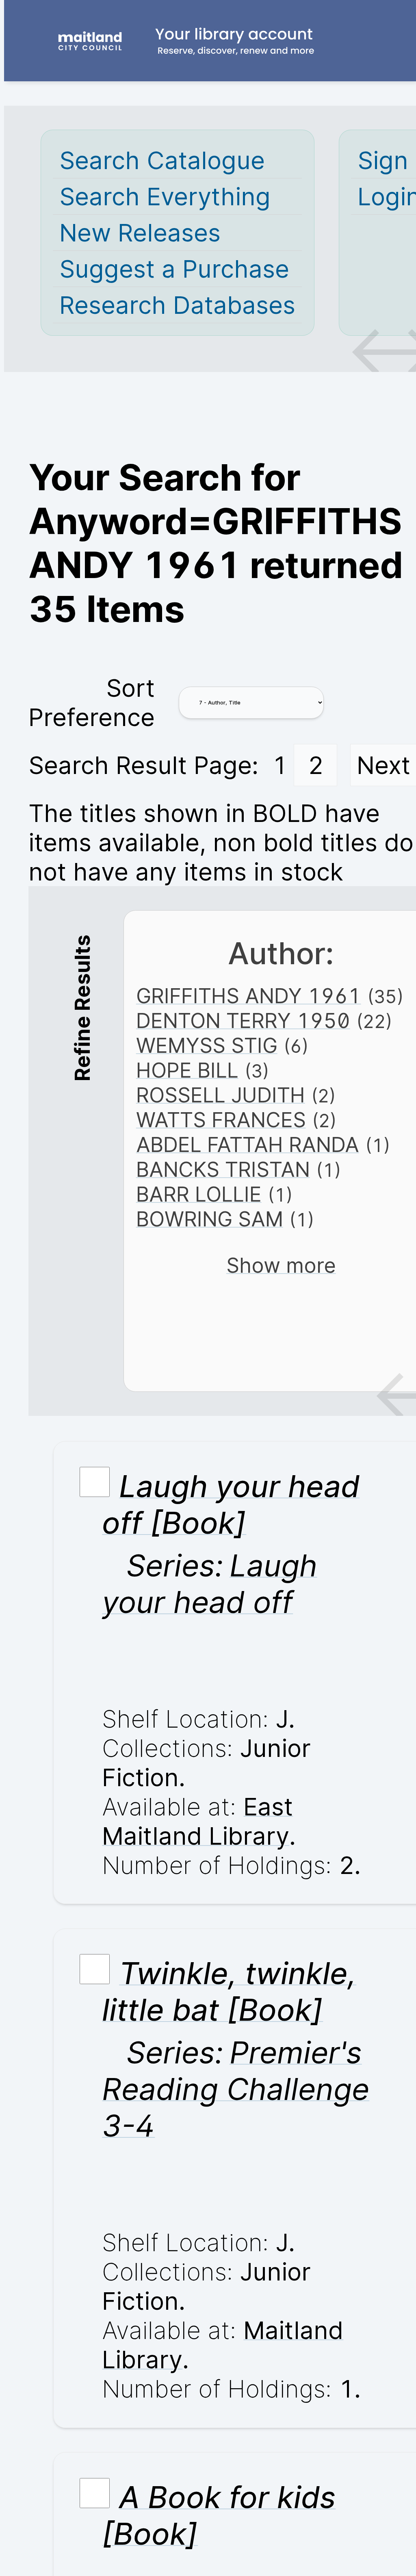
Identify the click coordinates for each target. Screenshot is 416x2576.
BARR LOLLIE (199, 1194)
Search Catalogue (162, 160)
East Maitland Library (197, 1821)
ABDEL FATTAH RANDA (248, 1145)
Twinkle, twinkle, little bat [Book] (229, 1991)
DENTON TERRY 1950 (243, 1021)
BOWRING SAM (210, 1219)
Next (383, 765)
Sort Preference (92, 702)
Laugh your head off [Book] (231, 1504)
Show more (281, 1265)
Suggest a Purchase (174, 269)
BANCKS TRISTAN (223, 1169)
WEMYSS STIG (207, 1045)
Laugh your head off (209, 1584)
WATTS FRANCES (221, 1120)
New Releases (140, 233)
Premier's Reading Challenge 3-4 (236, 2089)
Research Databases (177, 305)
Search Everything (165, 196)
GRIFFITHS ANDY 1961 (249, 996)
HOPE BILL (187, 1070)
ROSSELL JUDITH (221, 1095)
